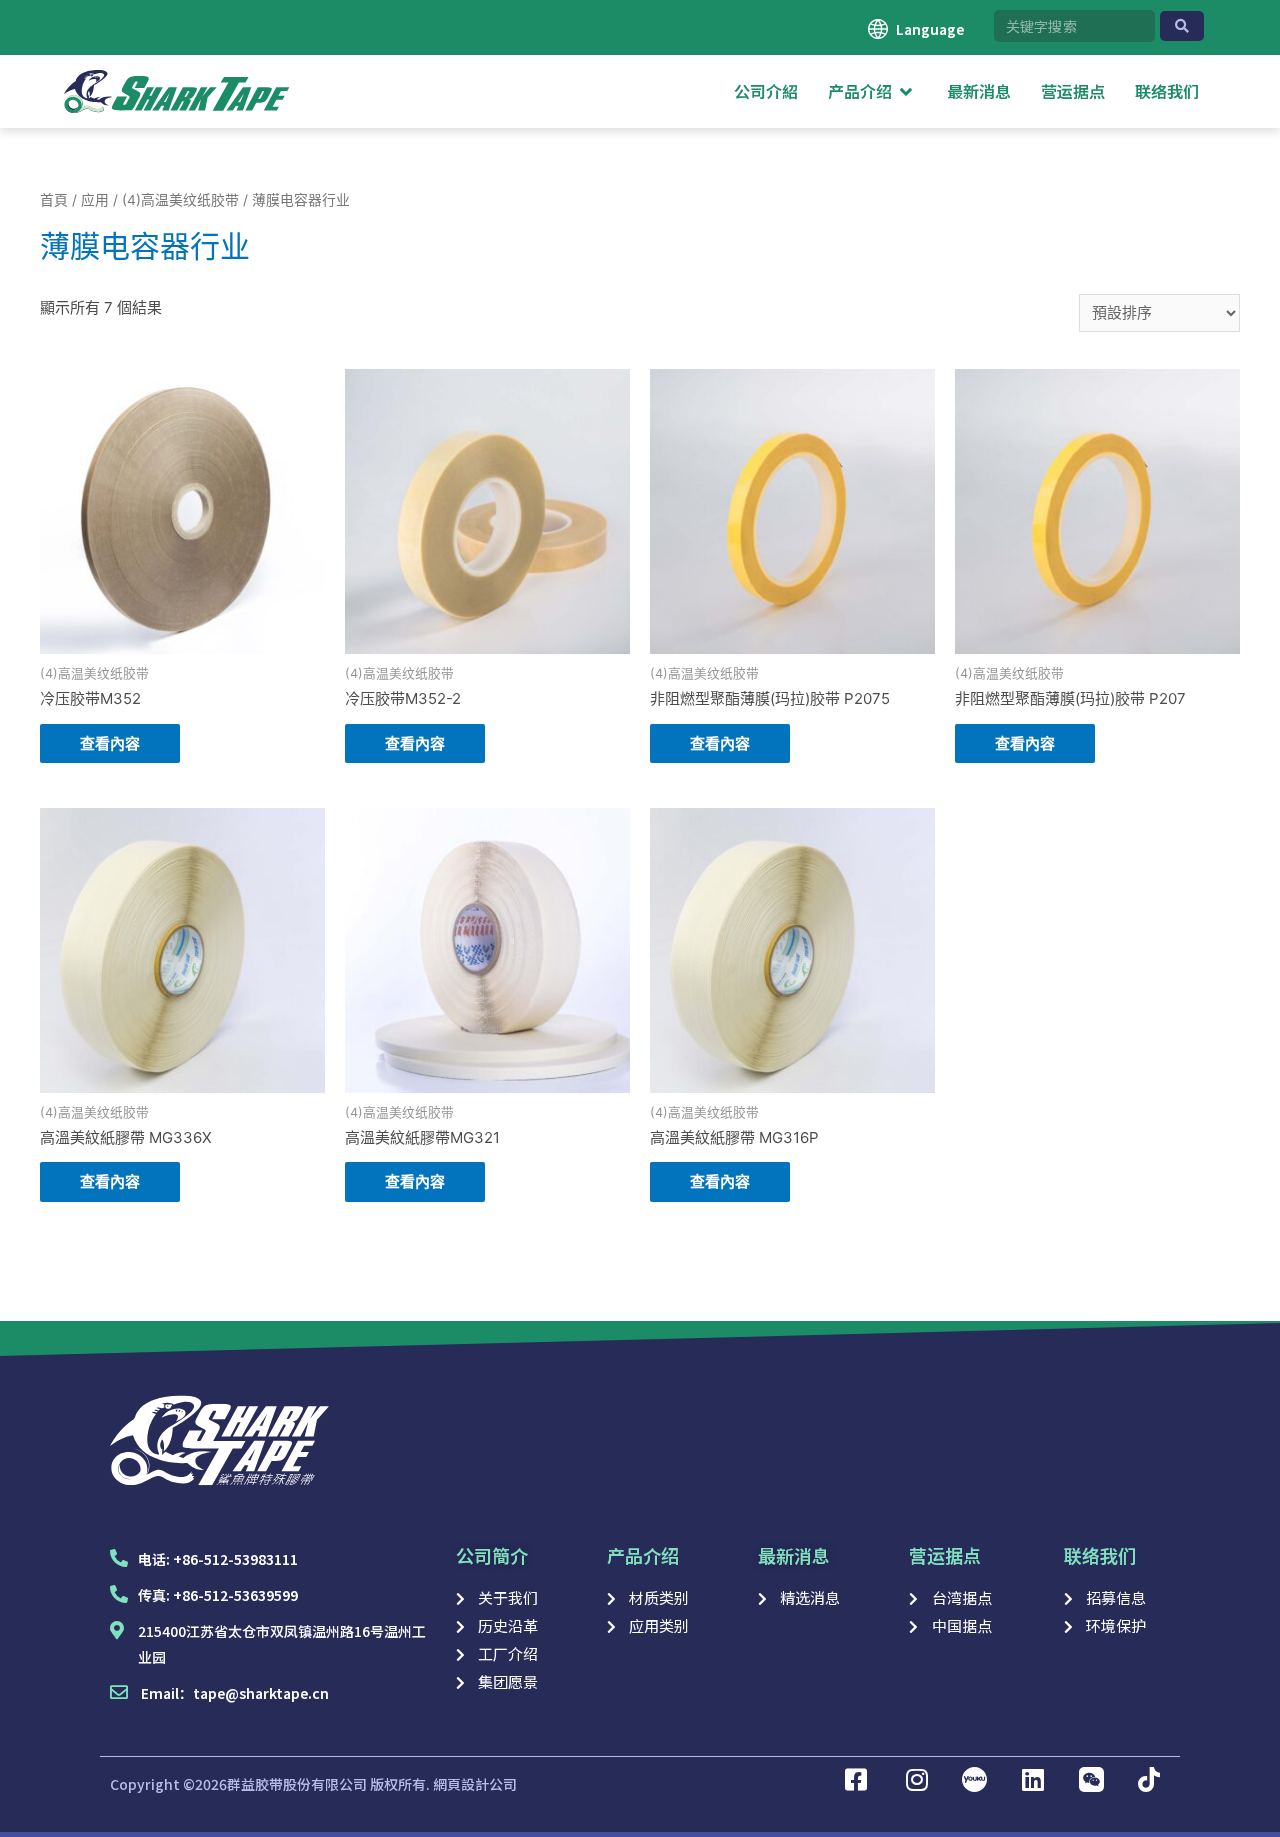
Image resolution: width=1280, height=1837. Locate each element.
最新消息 (794, 1555)
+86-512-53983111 (235, 1559)
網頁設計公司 (475, 1784)
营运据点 (945, 1555)
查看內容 (110, 743)
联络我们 (1100, 1555)
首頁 (54, 200)
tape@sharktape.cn (261, 1693)
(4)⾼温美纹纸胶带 (180, 200)
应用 (95, 200)
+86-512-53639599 (235, 1595)
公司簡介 (492, 1555)
